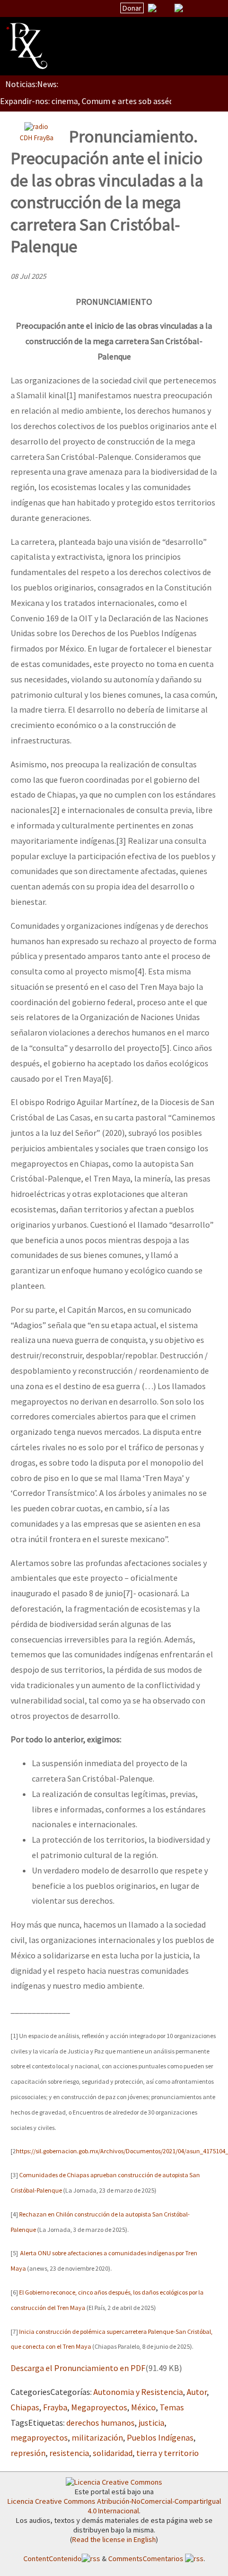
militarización (97, 2437)
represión (28, 2453)
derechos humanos (100, 2423)
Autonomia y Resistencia (138, 2392)
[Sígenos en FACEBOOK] (192, 8)
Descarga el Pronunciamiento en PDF (78, 2368)
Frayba (55, 2407)
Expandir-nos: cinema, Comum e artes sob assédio (90, 101)
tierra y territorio (168, 2453)
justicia (151, 2423)
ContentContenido (52, 2558)
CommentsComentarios (147, 2558)
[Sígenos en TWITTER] (165, 8)
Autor (197, 2392)
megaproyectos (39, 2437)
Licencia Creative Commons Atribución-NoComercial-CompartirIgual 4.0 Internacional (114, 2506)
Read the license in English (114, 2539)
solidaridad (113, 2453)
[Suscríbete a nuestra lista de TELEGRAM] (179, 8)
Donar (132, 8)
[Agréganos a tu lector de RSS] (211, 8)
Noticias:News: (32, 84)
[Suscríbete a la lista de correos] (152, 9)
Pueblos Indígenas (160, 2437)
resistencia (69, 2453)
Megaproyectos (99, 2407)
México (143, 2407)
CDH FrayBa (37, 138)
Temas (172, 2407)
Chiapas (25, 2407)
